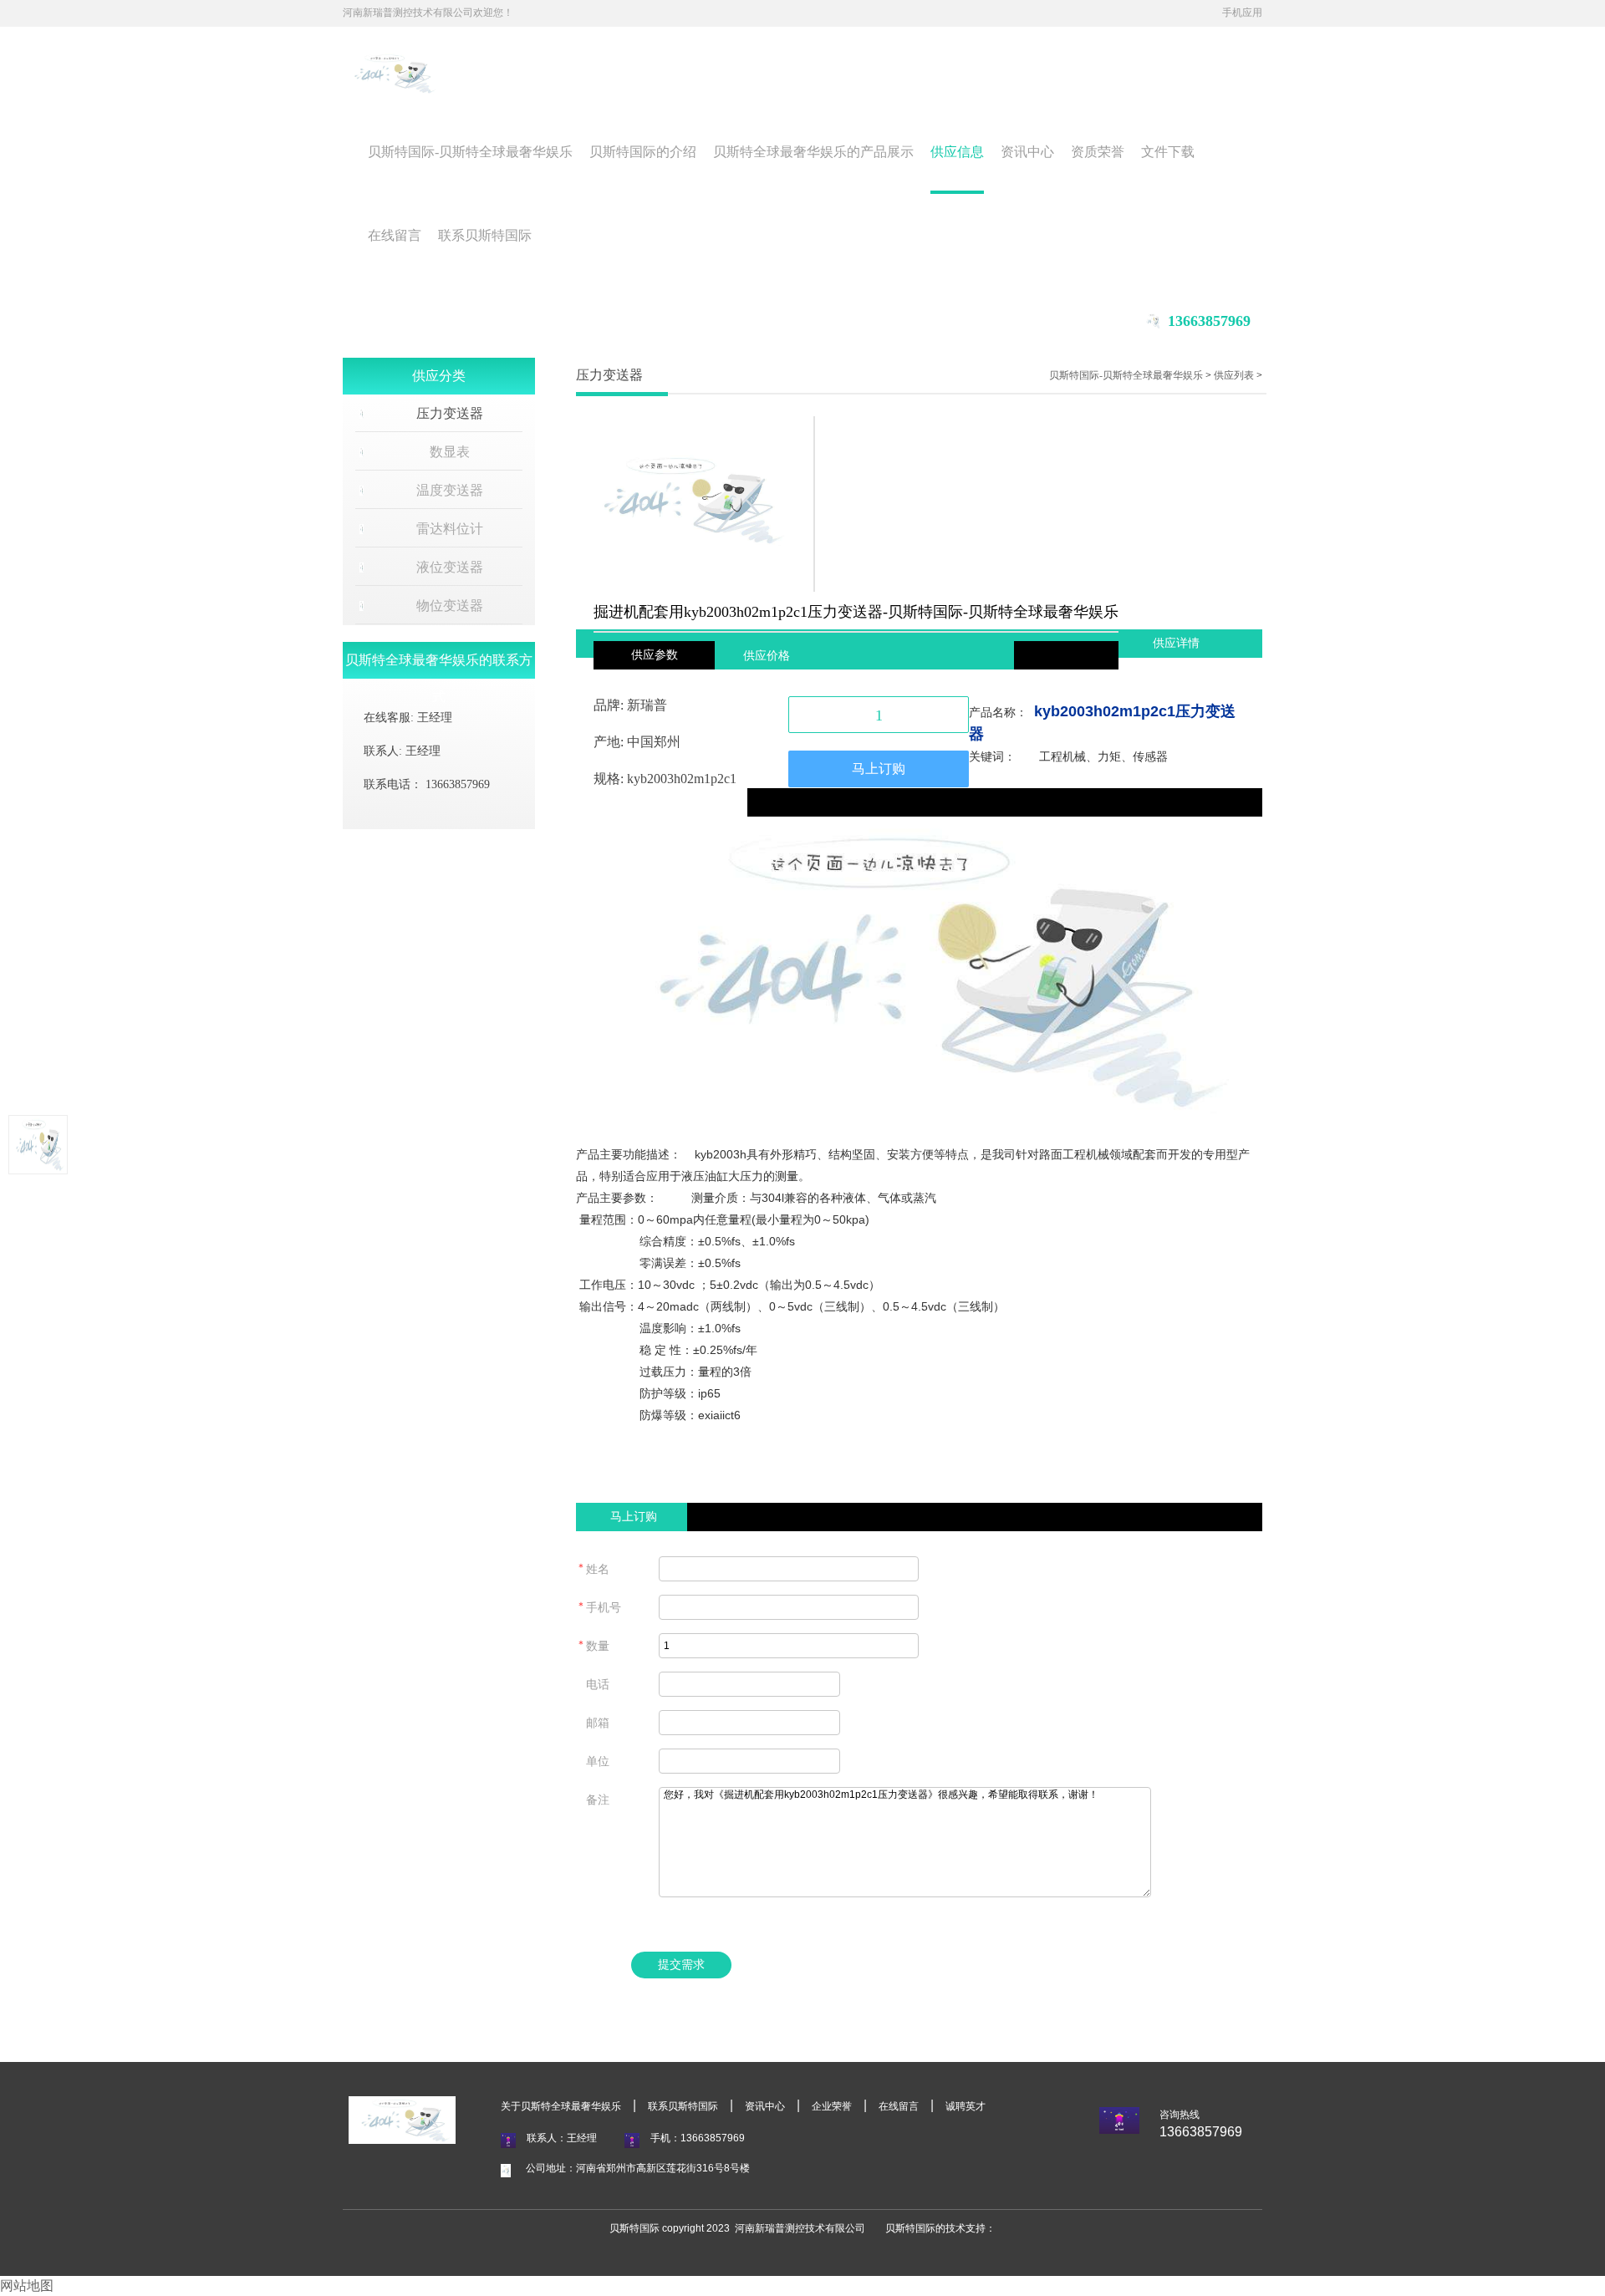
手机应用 (1242, 13)
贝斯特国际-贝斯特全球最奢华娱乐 (470, 152)
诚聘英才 (966, 2106)
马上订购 (879, 769)
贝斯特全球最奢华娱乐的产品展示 (813, 152)
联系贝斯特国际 (485, 235)
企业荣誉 (832, 2106)
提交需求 (681, 1965)
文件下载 (1168, 152)
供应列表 (1234, 375)
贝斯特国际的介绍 (643, 152)
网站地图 (27, 2286)
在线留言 (395, 235)
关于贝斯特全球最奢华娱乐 (561, 2106)
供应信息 (957, 152)
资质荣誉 (1098, 152)
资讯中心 (1027, 152)
